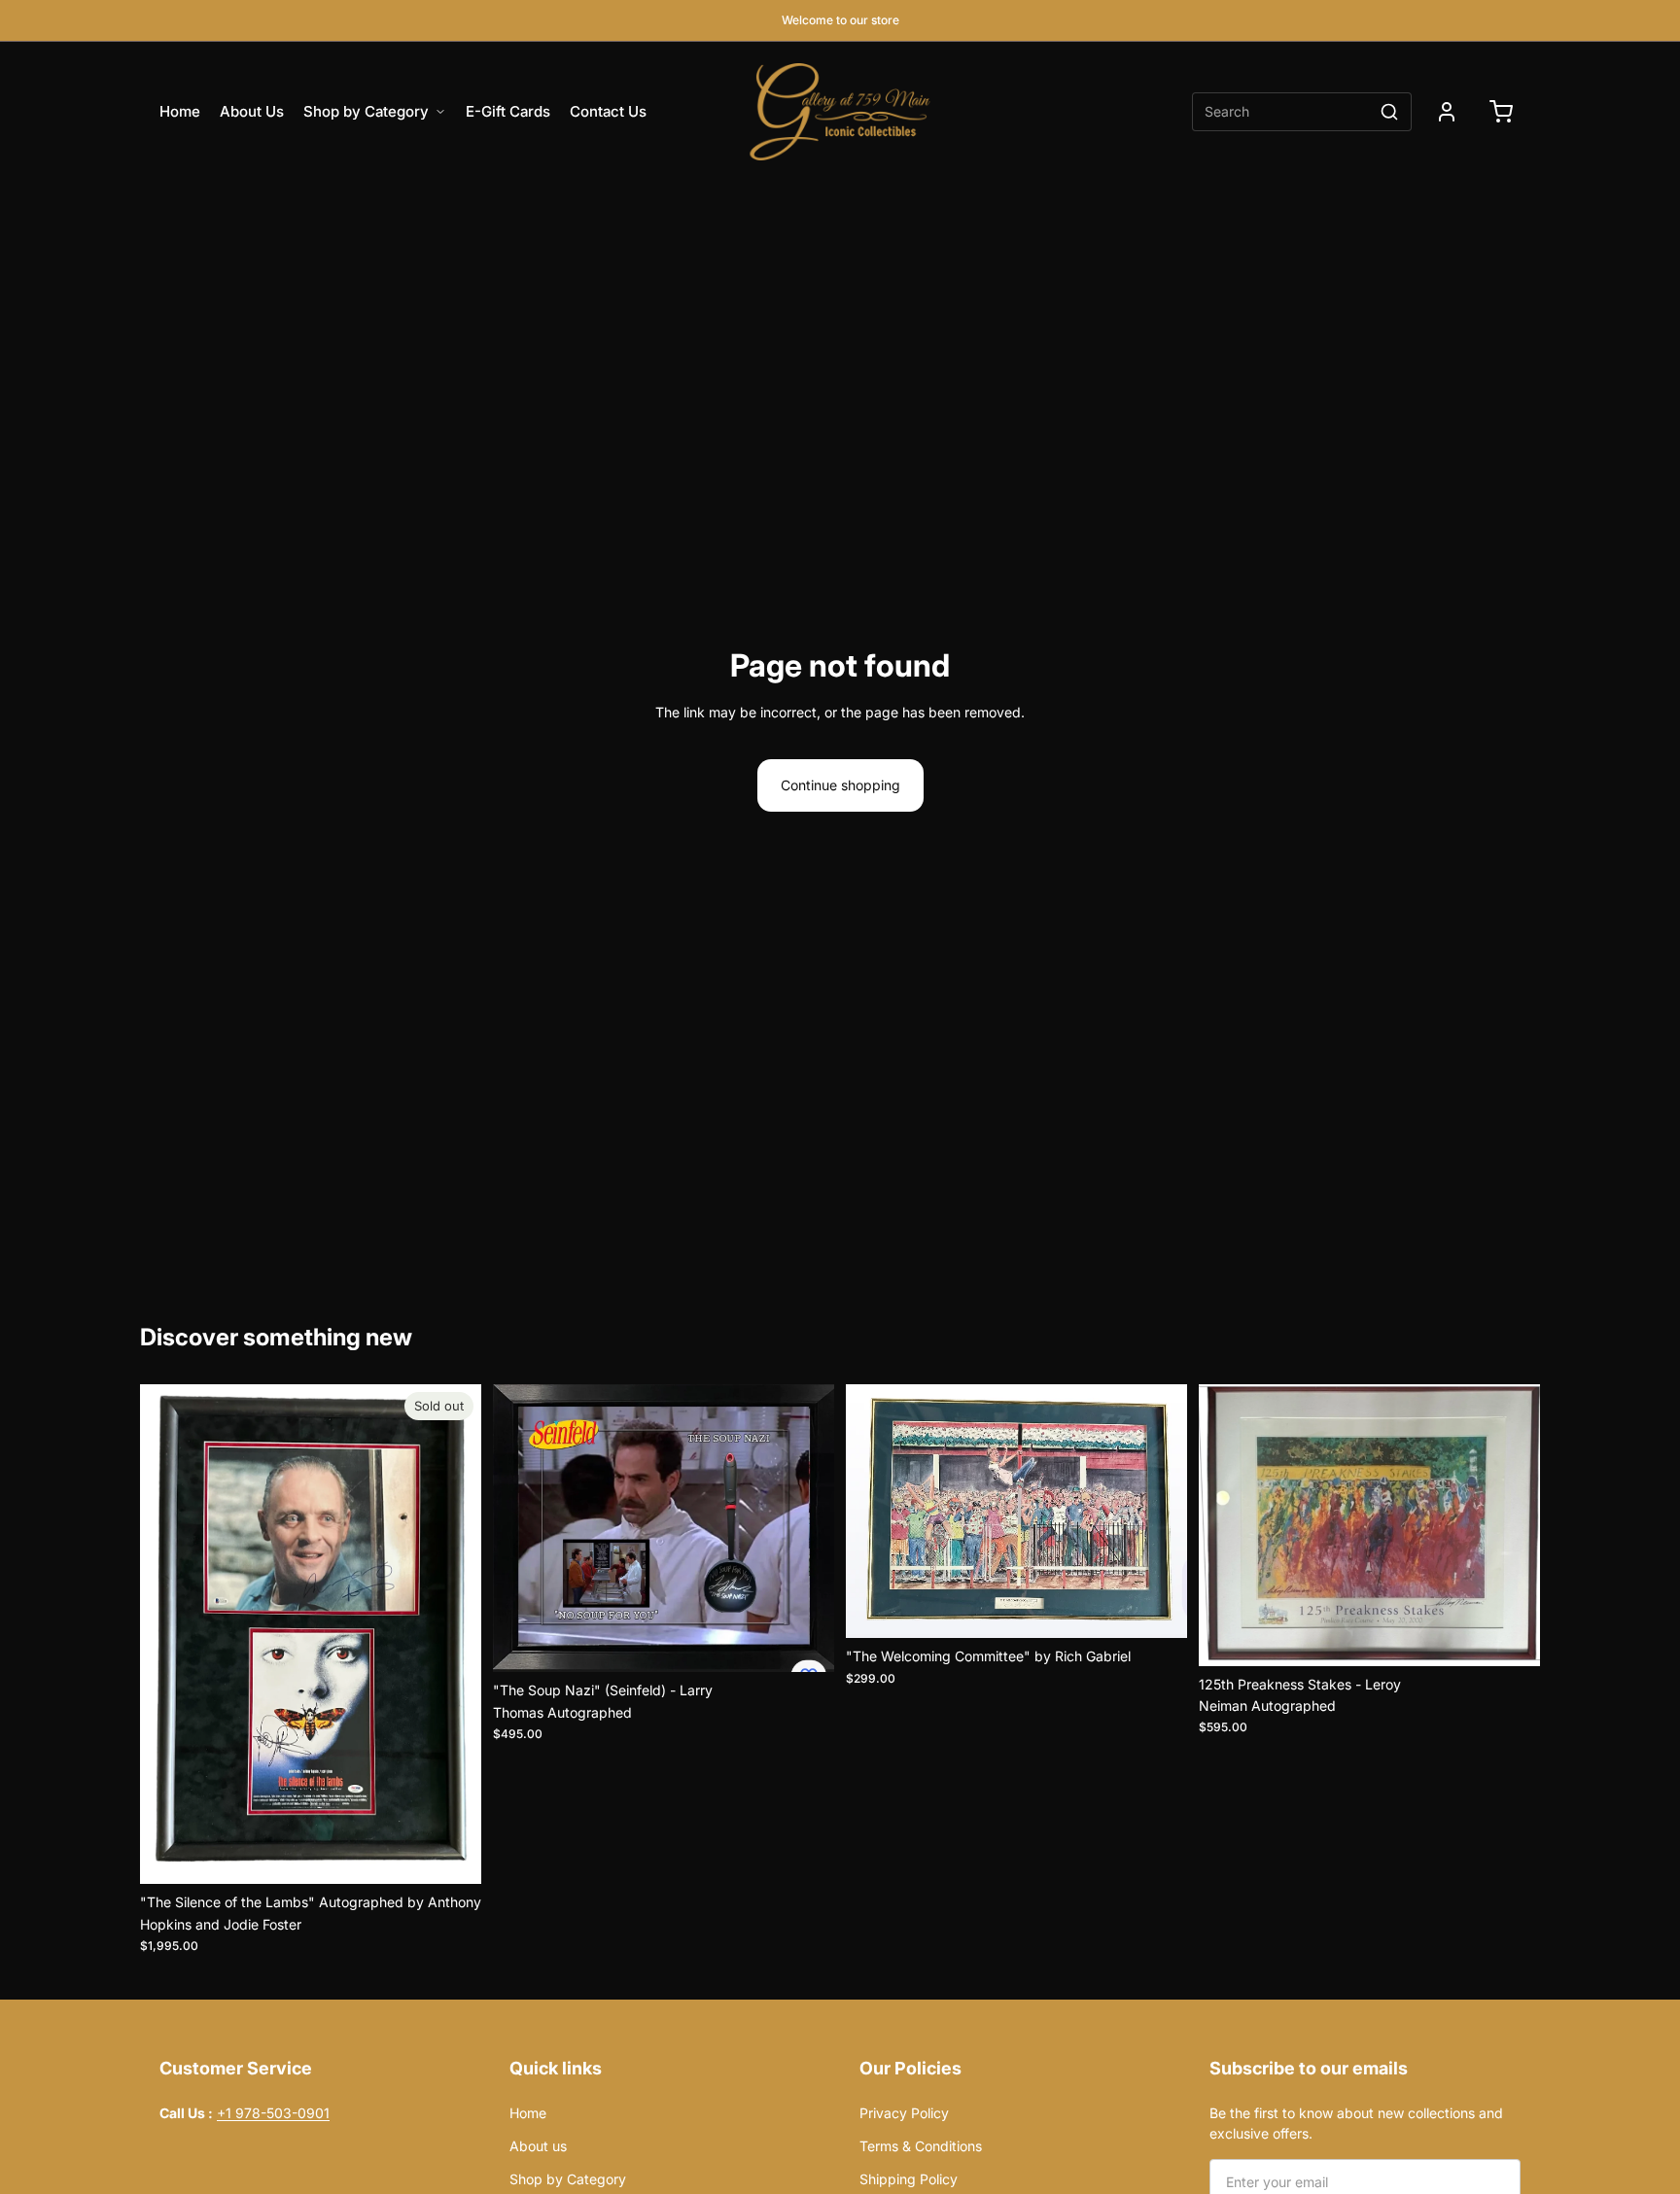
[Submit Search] (1389, 112)
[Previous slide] (169, 1634)
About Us (252, 111)
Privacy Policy (953, 2113)
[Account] (1447, 112)
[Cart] (1501, 112)
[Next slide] (452, 1634)
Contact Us (608, 111)
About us (538, 2146)
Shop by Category (366, 111)
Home (180, 111)
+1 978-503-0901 (273, 2113)
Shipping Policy (909, 2179)
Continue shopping (840, 785)
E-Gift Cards (508, 111)
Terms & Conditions (921, 2146)
